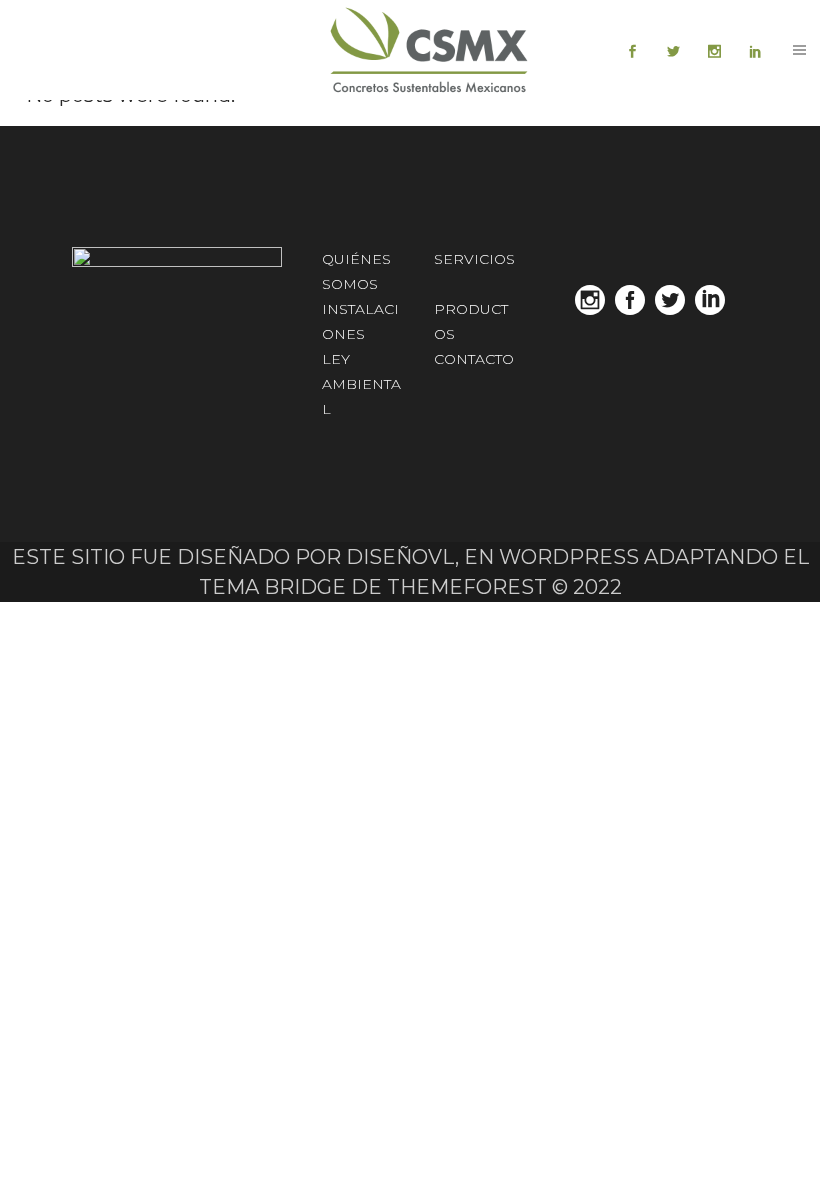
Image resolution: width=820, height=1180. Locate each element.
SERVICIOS (474, 259)
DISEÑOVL (400, 557)
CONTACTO (474, 359)
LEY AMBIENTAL (361, 384)
